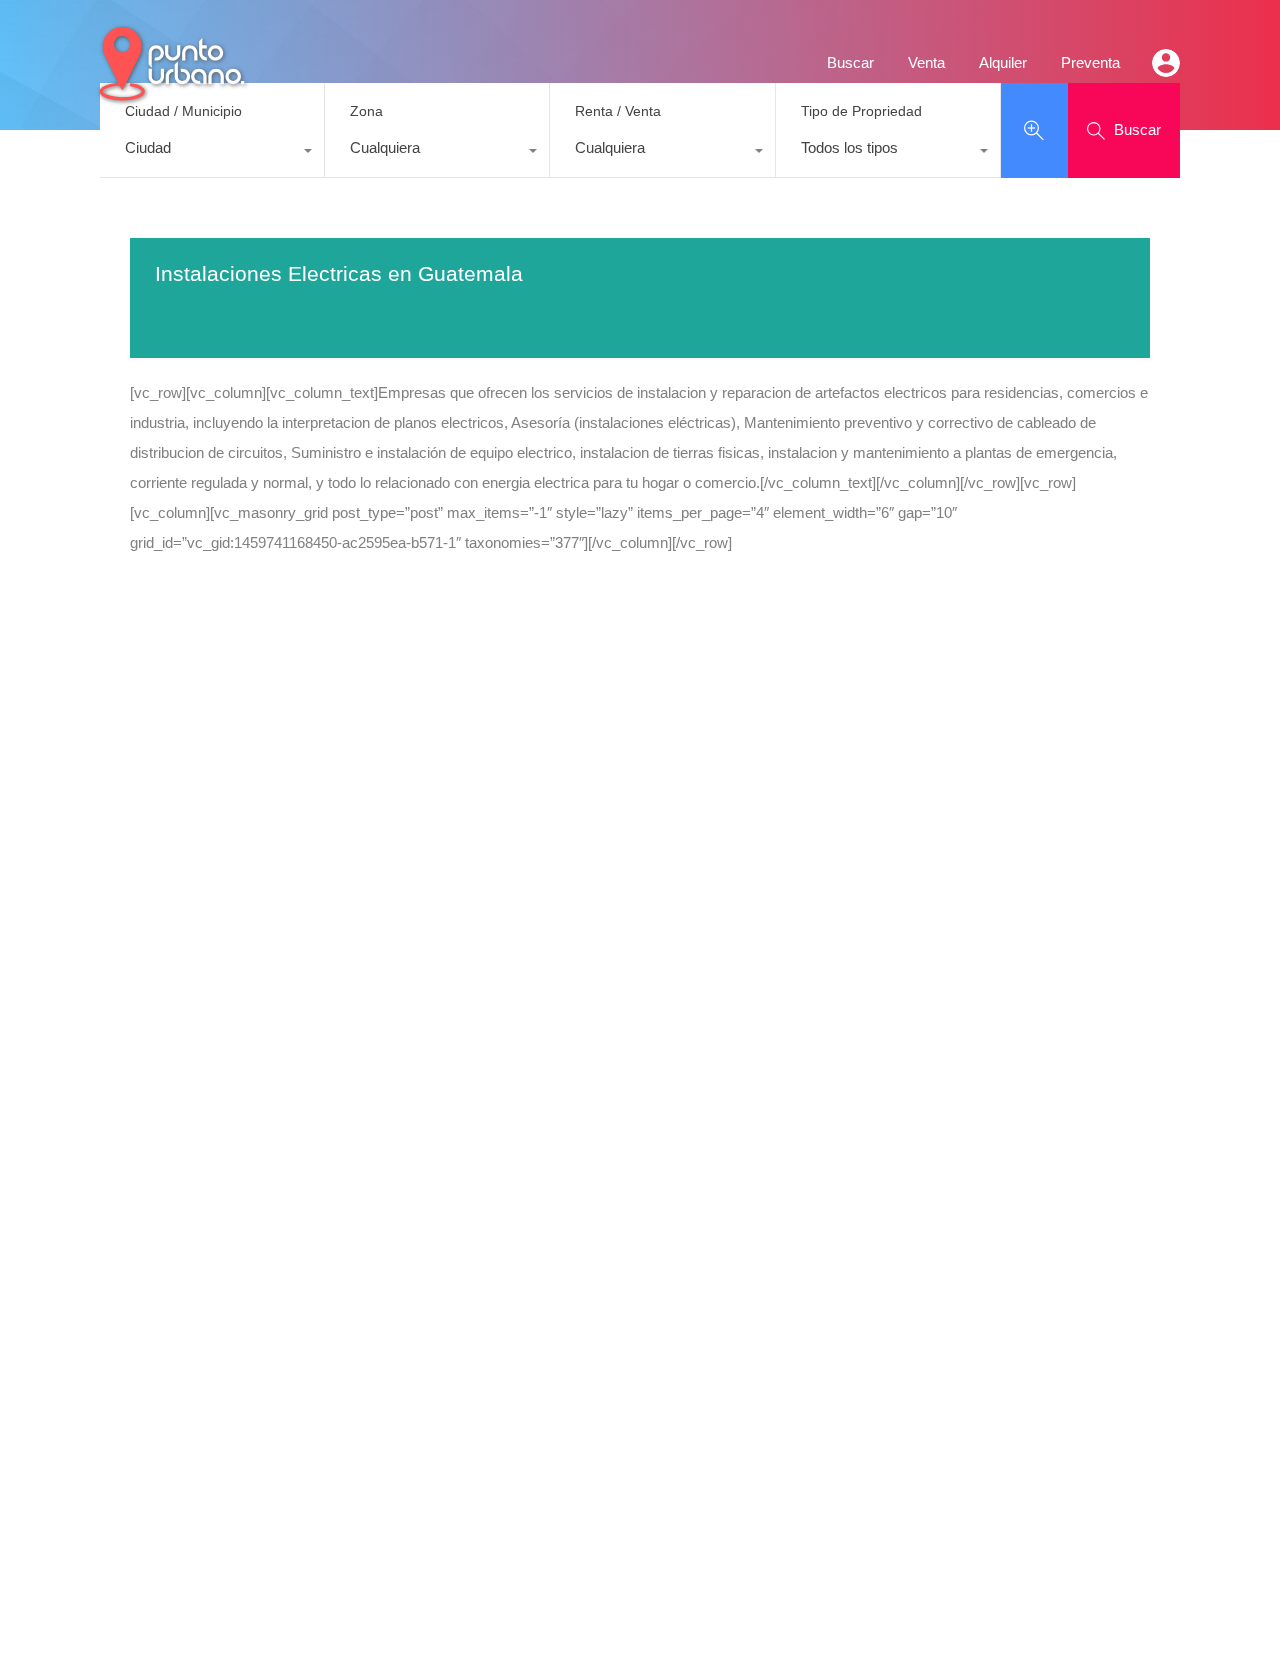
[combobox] (212, 153)
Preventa (1090, 62)
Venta (926, 62)
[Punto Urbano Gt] (170, 92)
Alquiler (1003, 62)
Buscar (850, 62)
